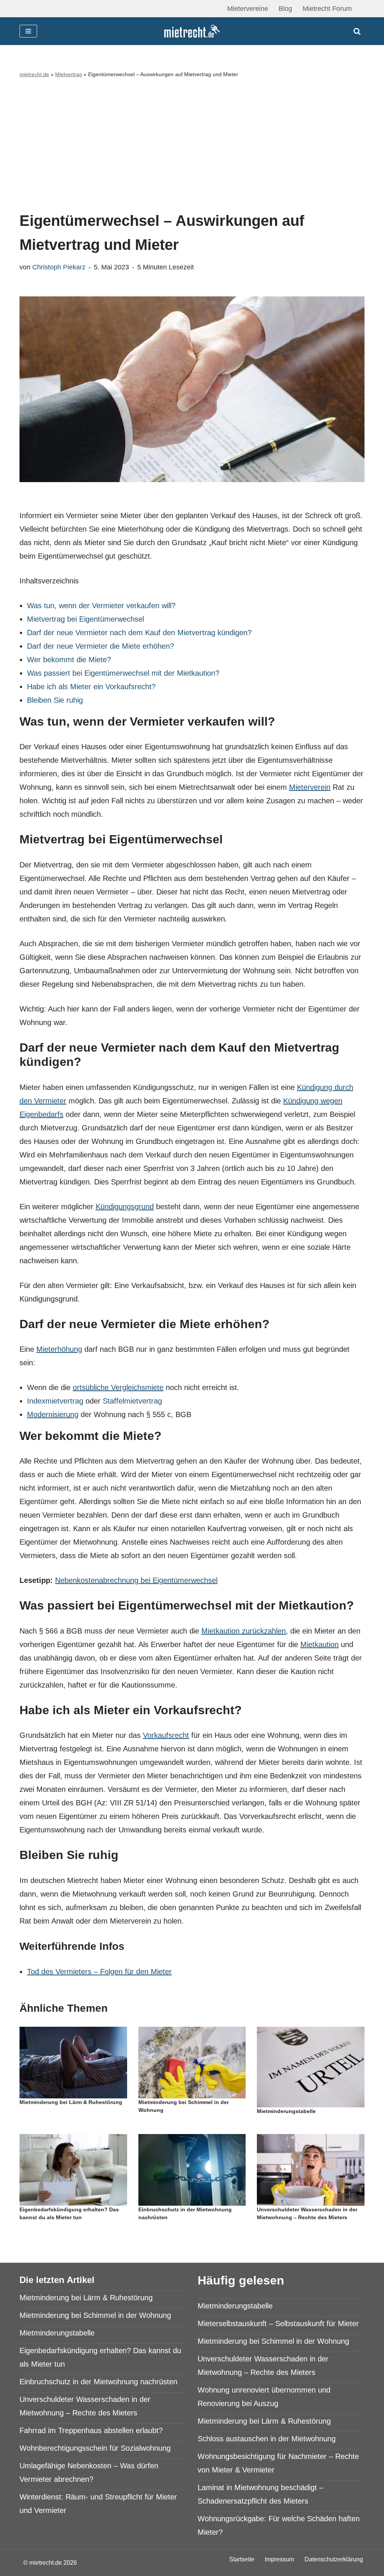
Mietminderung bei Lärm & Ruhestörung (71, 2102)
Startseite (242, 2559)
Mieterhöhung (59, 1349)
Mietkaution (319, 1644)
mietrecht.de (34, 74)
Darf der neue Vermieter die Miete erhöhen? (100, 646)
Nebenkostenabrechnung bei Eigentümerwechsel (136, 1580)
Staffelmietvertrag (132, 1401)
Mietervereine (248, 9)
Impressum (279, 2559)
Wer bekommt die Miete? (69, 660)
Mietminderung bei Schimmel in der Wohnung (95, 2315)
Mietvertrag (69, 74)
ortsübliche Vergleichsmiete (118, 1387)
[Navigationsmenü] (28, 31)
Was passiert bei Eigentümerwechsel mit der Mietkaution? (123, 673)
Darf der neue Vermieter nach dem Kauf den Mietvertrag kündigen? (139, 633)
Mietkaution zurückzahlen (244, 1631)
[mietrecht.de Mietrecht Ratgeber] (192, 31)
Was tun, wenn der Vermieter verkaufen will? (101, 606)
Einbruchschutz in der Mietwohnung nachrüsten (98, 2382)
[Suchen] (357, 31)
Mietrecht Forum (327, 9)
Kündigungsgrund (125, 1207)
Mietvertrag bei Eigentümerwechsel (85, 619)
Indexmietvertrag (55, 1401)
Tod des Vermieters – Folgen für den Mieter (99, 1972)
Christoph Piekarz (59, 267)
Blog (285, 9)
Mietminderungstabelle (286, 2111)
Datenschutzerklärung (334, 2559)
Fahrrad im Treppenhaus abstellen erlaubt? (91, 2430)
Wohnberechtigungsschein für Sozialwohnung (95, 2448)
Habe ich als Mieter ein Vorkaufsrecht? (91, 687)
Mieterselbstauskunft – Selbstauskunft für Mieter (278, 2324)
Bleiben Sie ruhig (55, 700)
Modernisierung (53, 1414)
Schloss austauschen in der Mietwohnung (267, 2439)
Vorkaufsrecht (166, 1735)
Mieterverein (310, 787)
